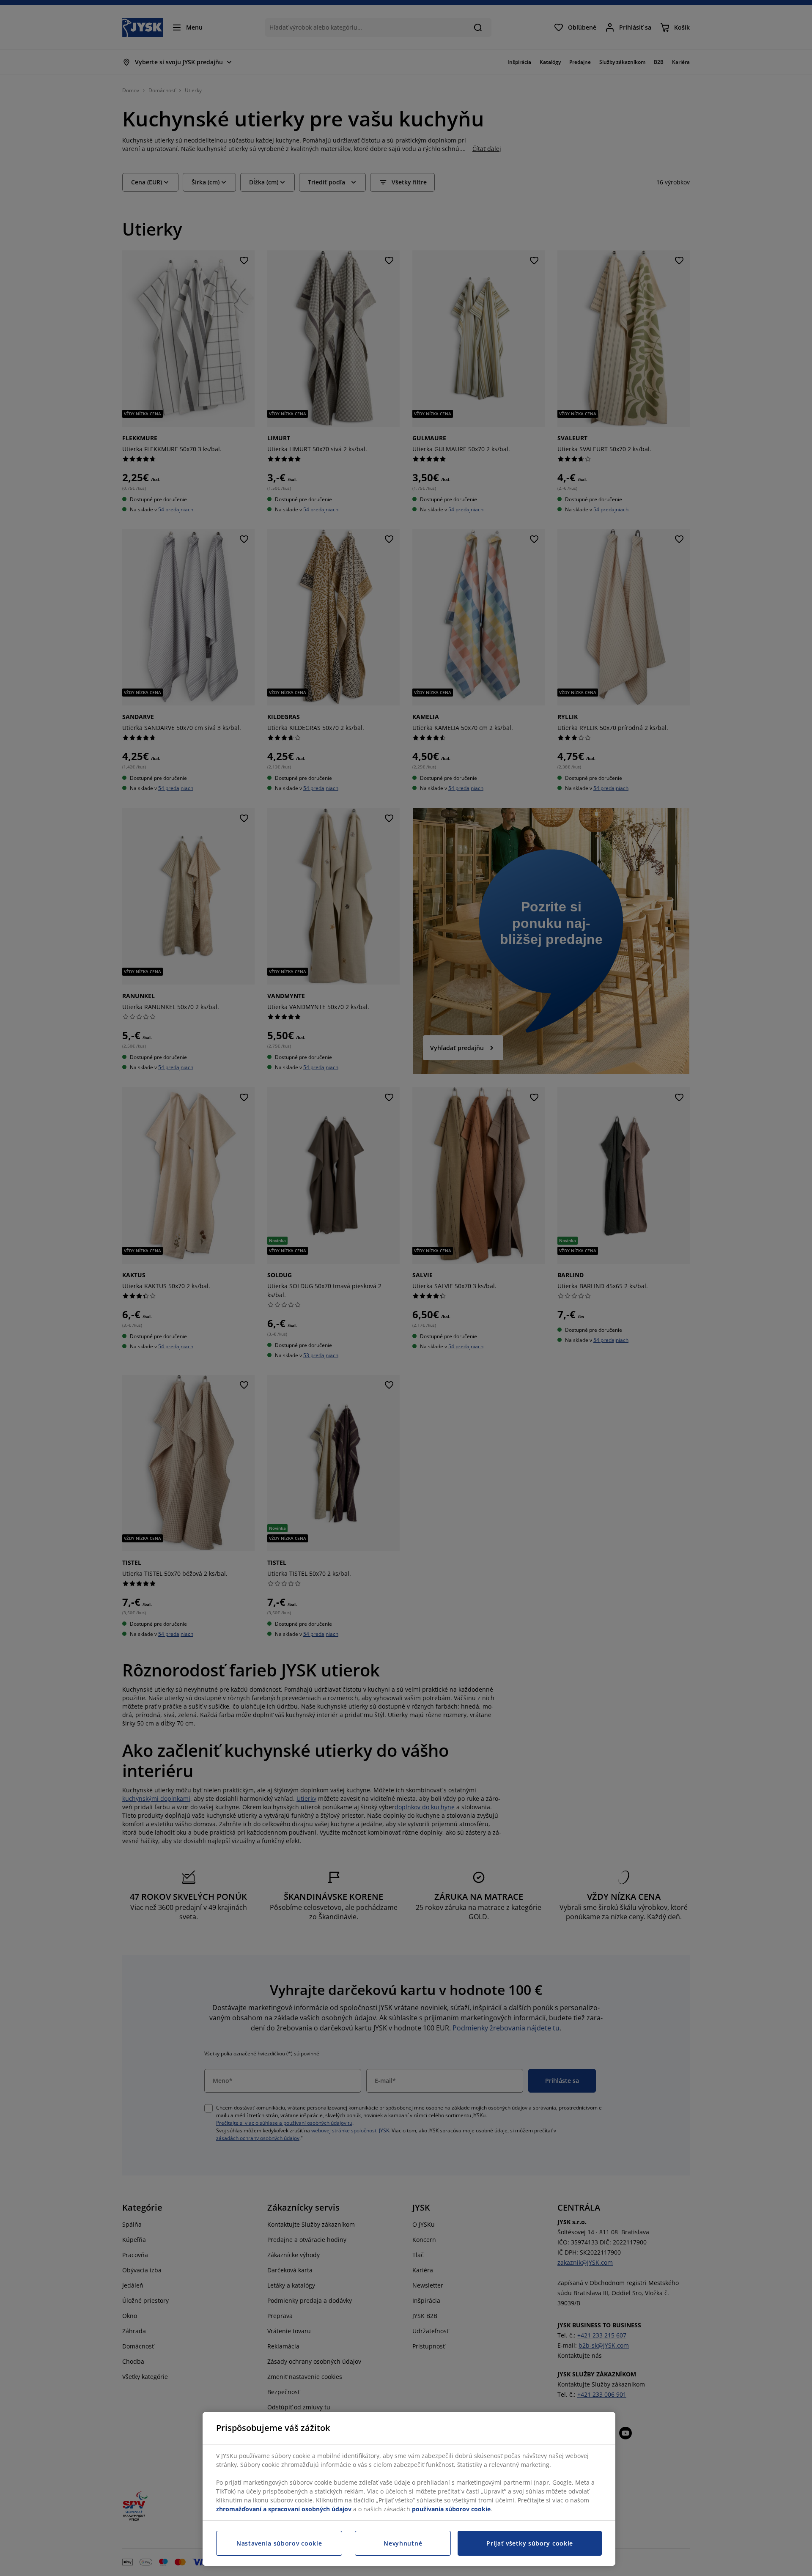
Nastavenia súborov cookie (279, 2543)
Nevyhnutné (403, 2543)
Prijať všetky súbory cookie (530, 2543)
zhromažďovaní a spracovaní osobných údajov (284, 2509)
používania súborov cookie (451, 2509)
